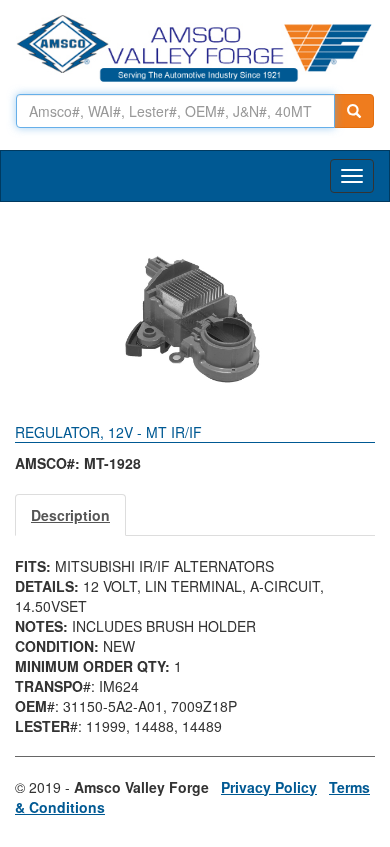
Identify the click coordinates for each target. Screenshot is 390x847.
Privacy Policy (269, 787)
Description (70, 515)
